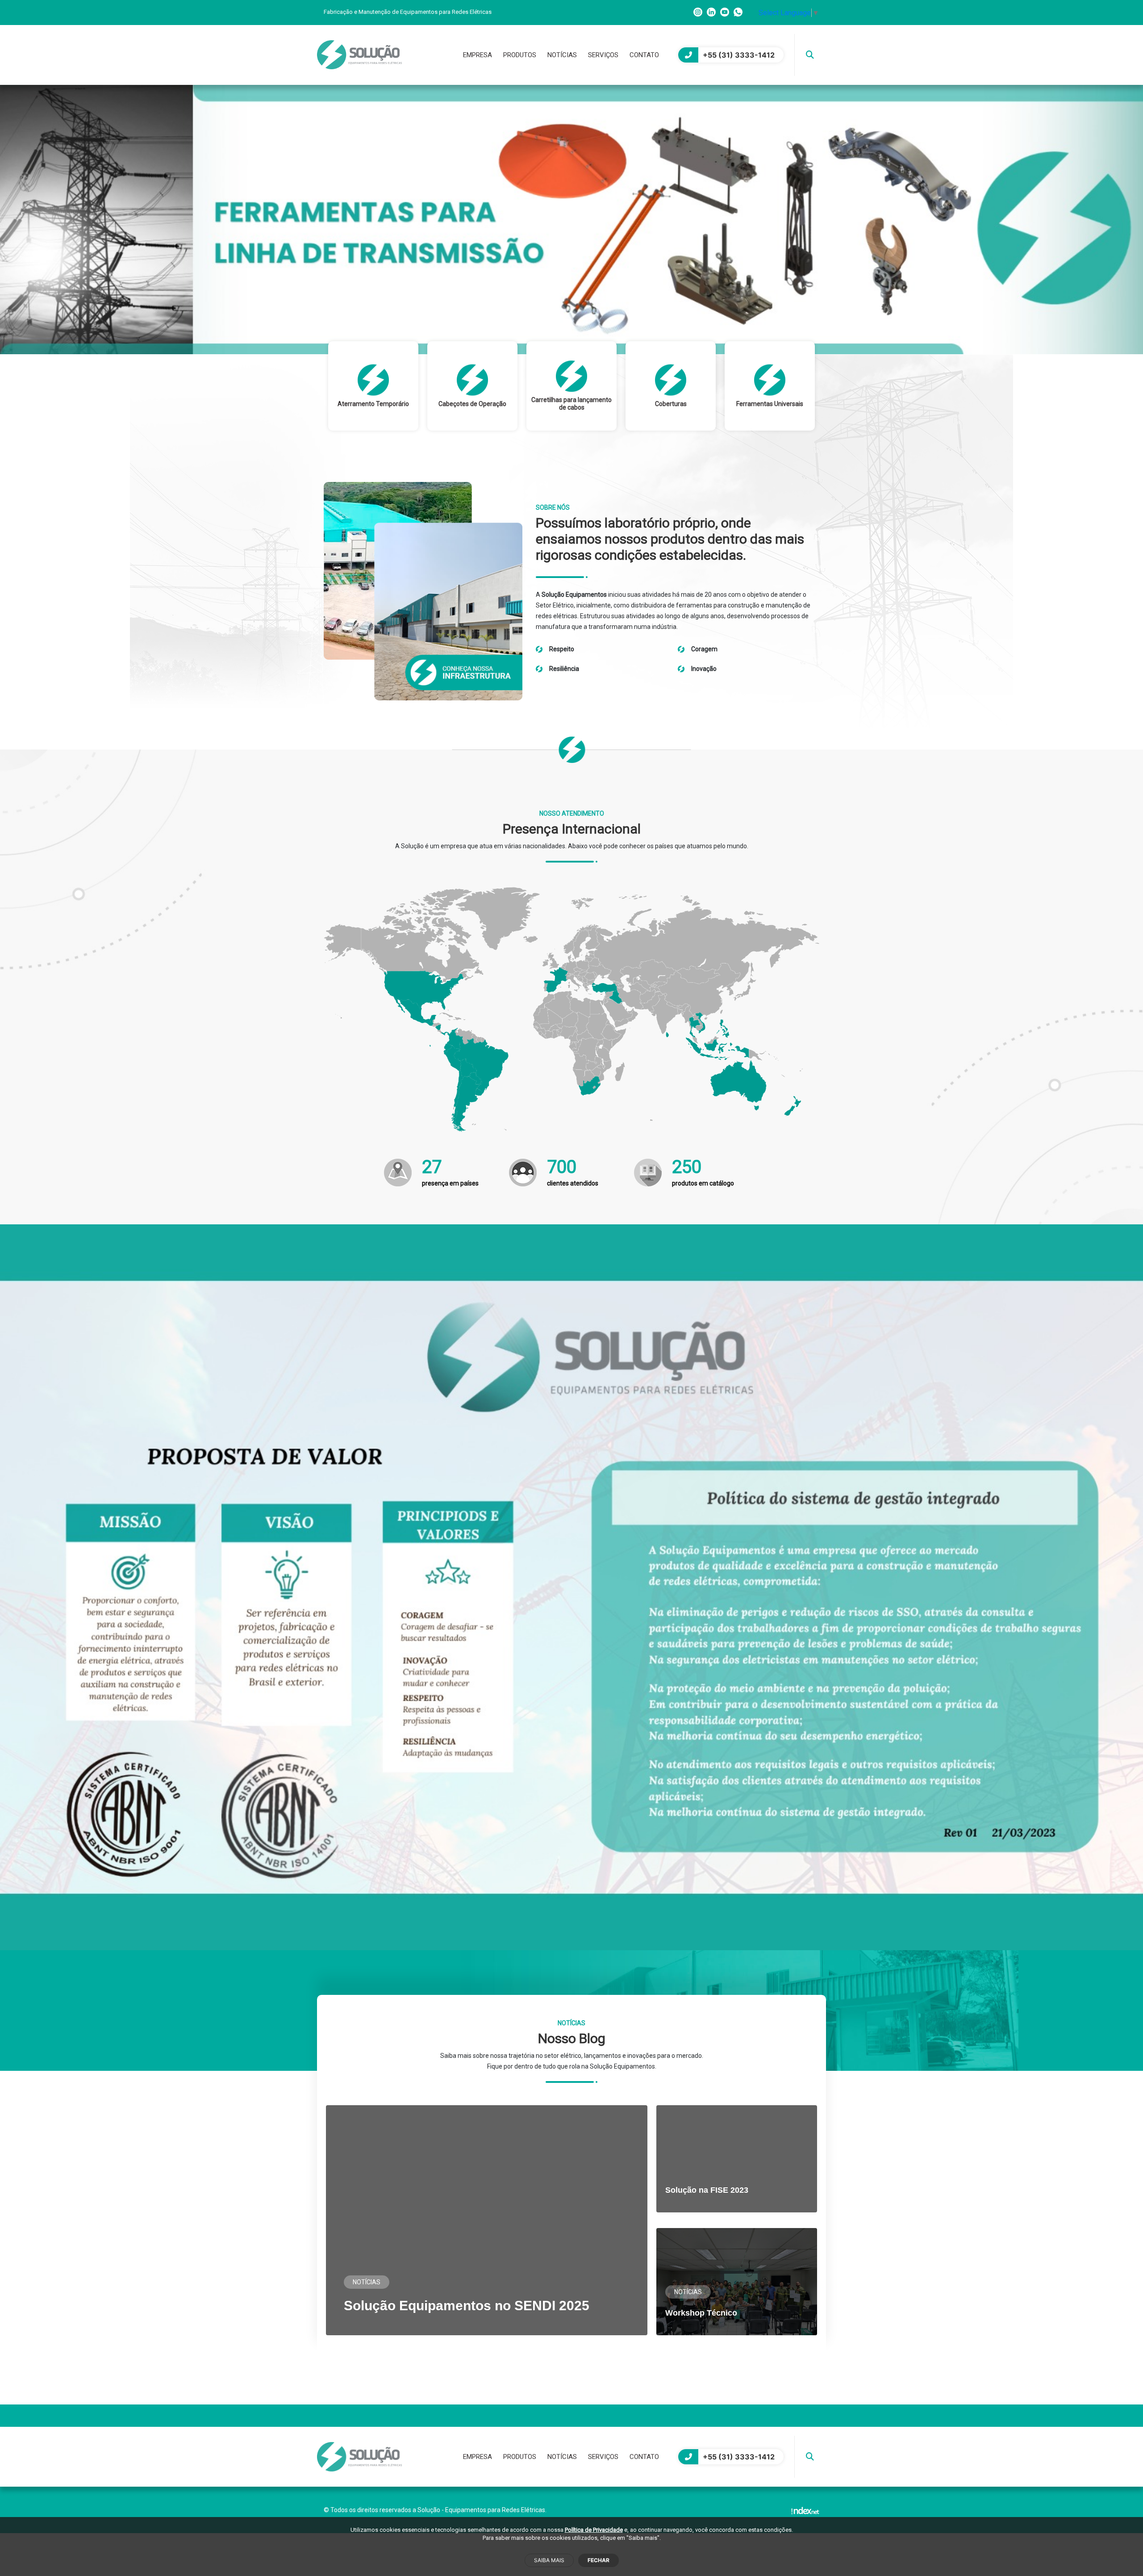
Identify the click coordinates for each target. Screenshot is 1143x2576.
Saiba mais (549, 2560)
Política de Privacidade (594, 2530)
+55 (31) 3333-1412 (739, 55)
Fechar (599, 2560)
